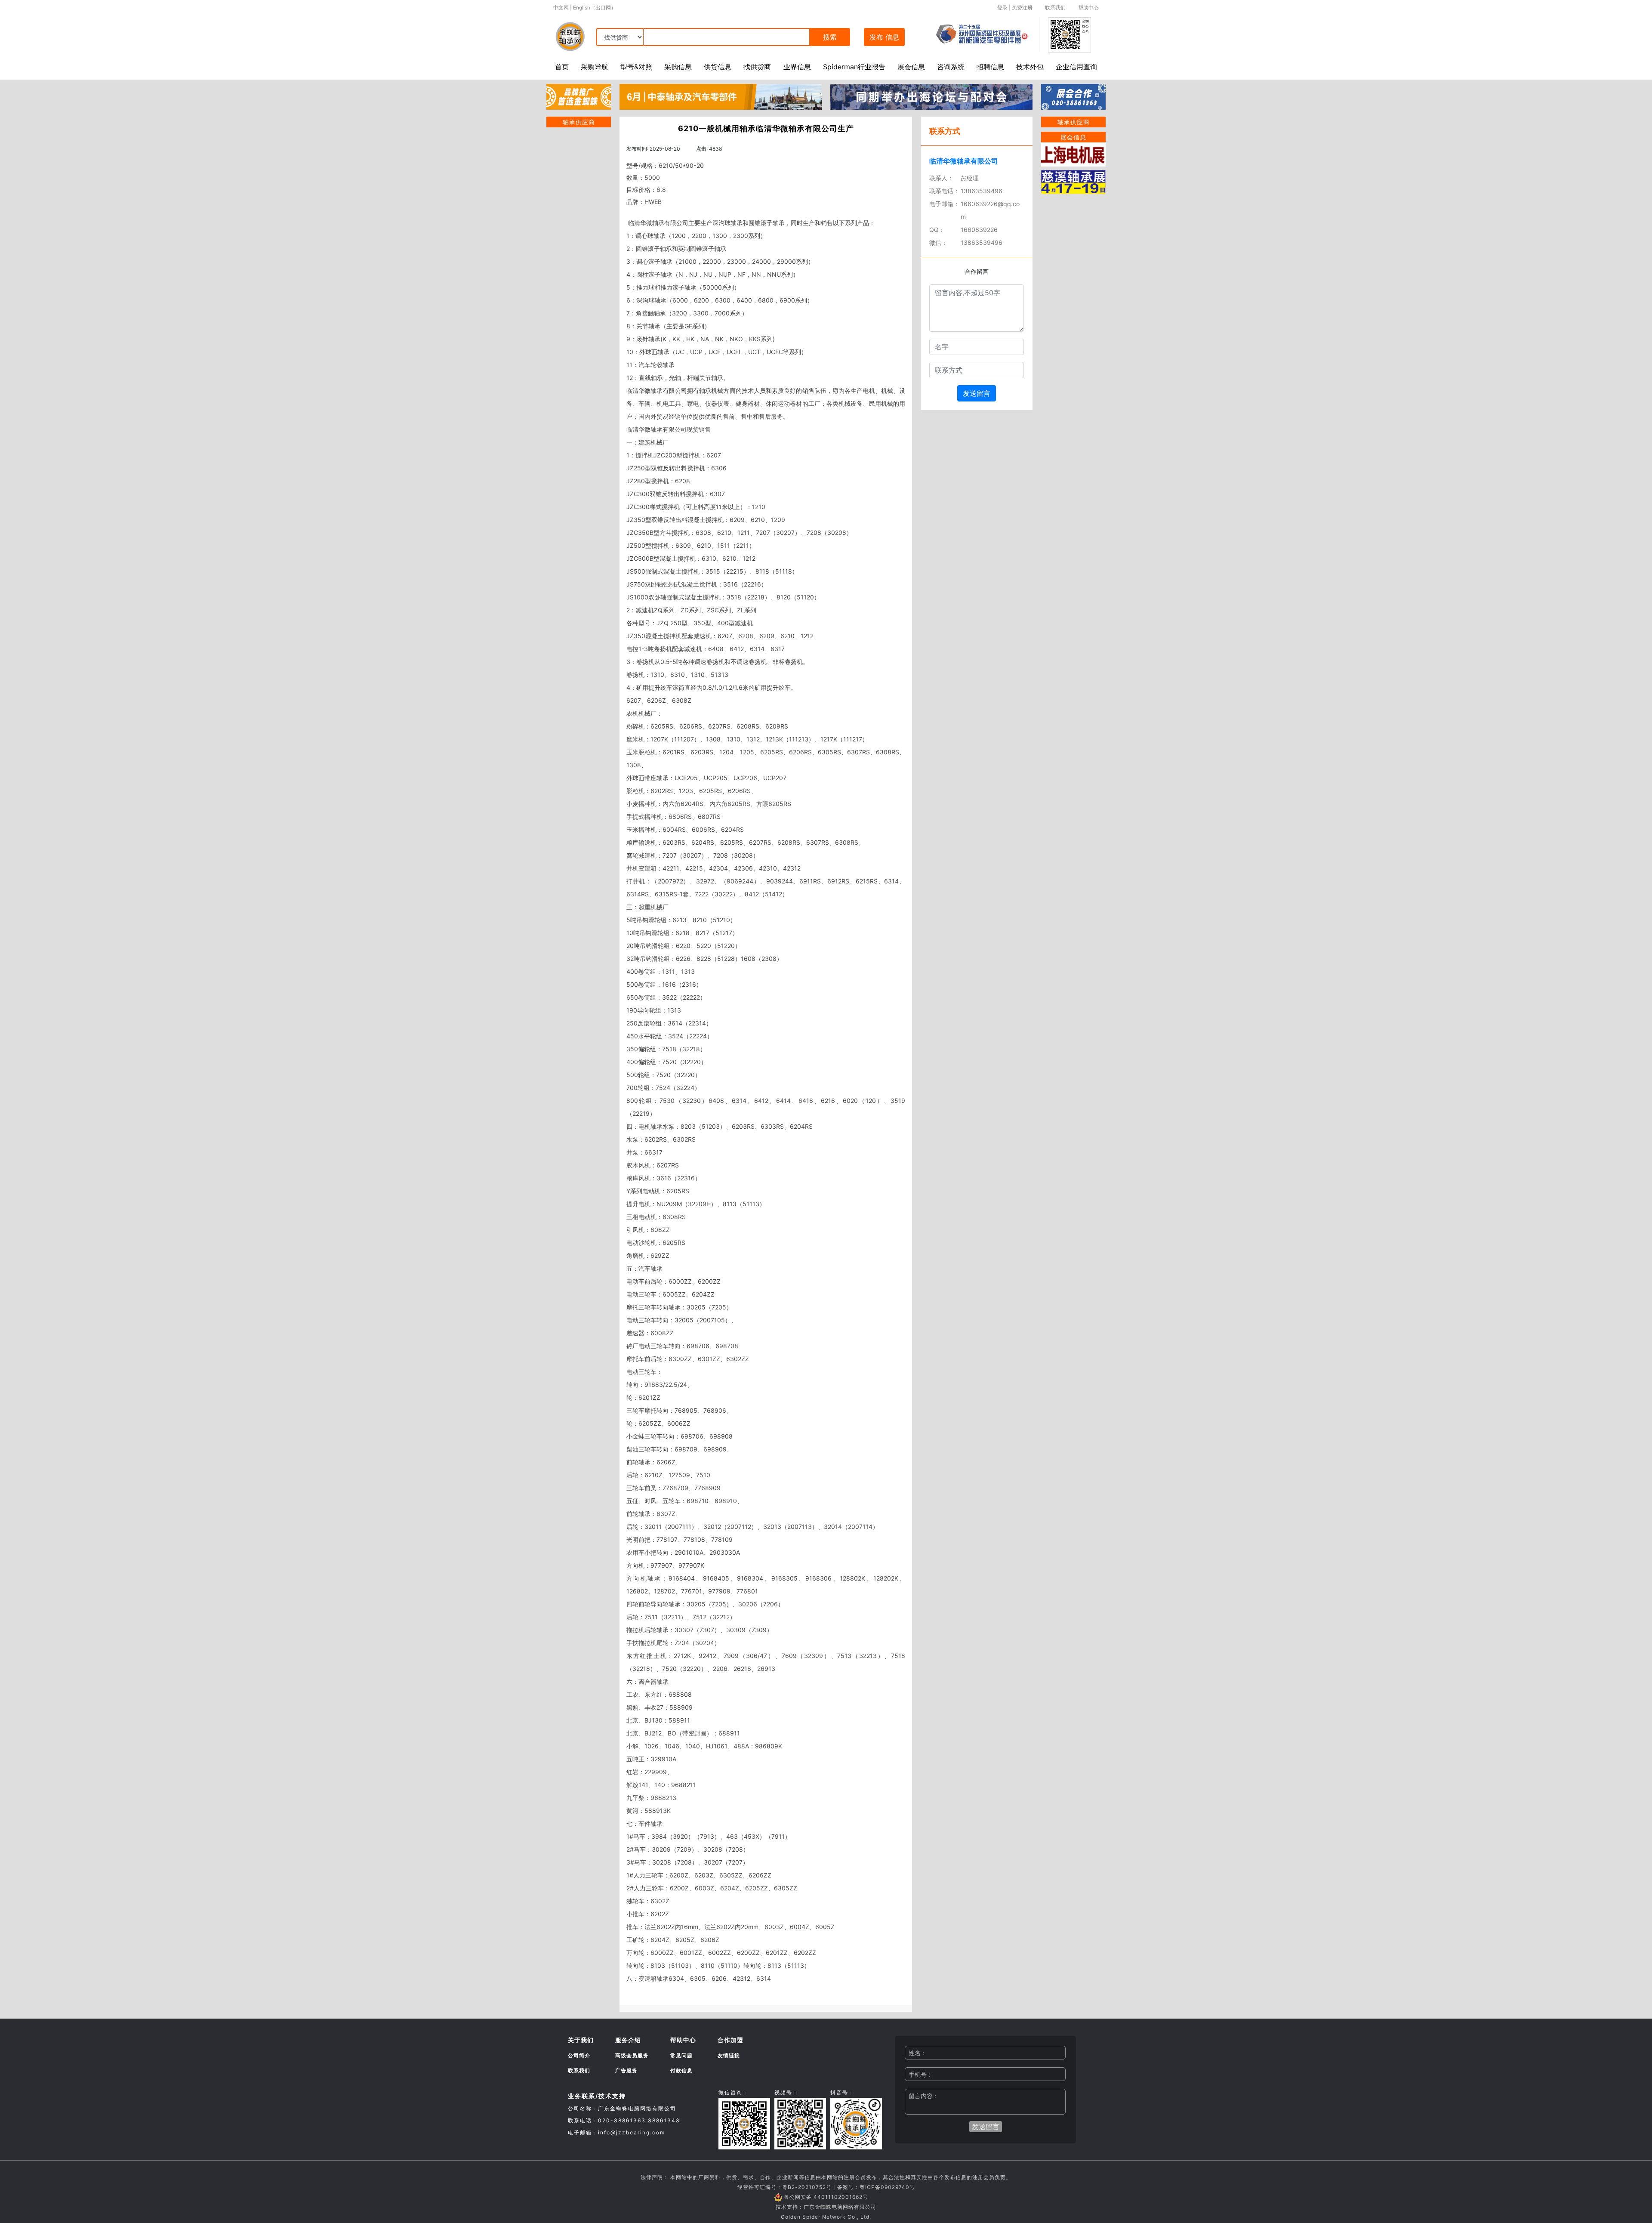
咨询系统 (951, 67)
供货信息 (718, 67)
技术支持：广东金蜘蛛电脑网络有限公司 (826, 2207)
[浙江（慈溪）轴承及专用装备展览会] (1073, 181)
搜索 (830, 37)
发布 (884, 37)
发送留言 (977, 393)
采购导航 (595, 67)
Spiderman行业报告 (854, 67)
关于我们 (581, 2040)
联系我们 (1055, 8)
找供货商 (757, 67)
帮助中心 (1088, 8)
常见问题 (681, 2055)
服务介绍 (628, 2040)
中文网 (561, 8)
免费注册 (1022, 8)
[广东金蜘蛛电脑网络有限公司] (579, 96)
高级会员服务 (632, 2055)
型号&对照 (636, 67)
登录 (1002, 8)
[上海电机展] (1073, 154)
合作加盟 (730, 2040)
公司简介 (579, 2055)
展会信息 (911, 67)
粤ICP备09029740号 (887, 2187)
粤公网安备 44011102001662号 (826, 2197)
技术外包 (1030, 67)
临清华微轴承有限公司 (964, 161)
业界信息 (797, 67)
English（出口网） (595, 8)
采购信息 (678, 67)
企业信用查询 (1076, 67)
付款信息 (681, 2070)
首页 (562, 67)
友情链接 (729, 2055)
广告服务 (626, 2070)
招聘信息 (990, 67)
